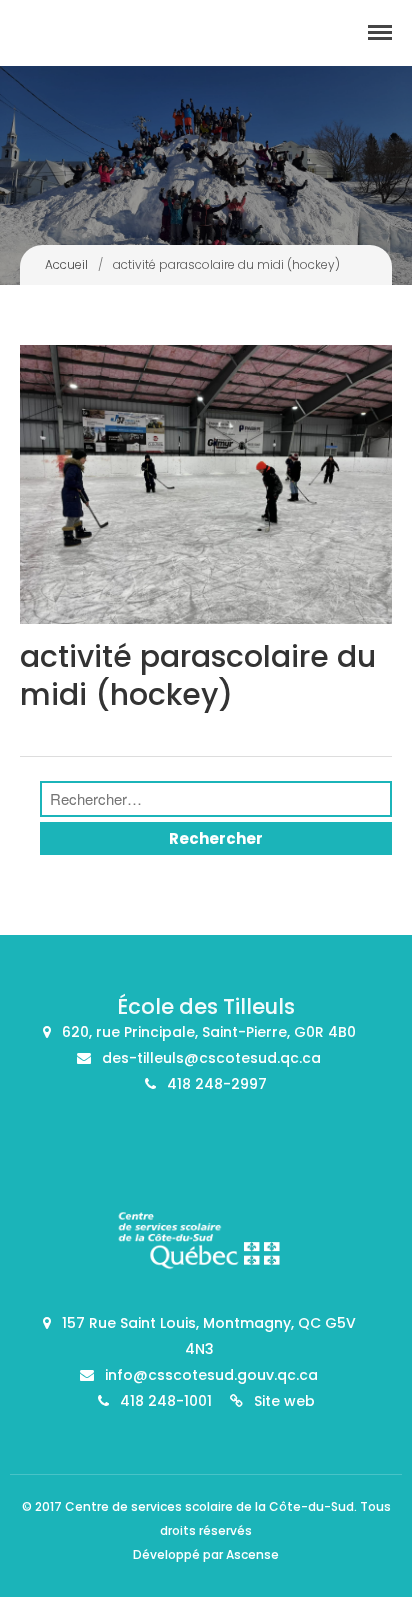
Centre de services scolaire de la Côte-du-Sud (209, 1506)
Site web (284, 1401)
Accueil (66, 264)
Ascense (252, 1554)
